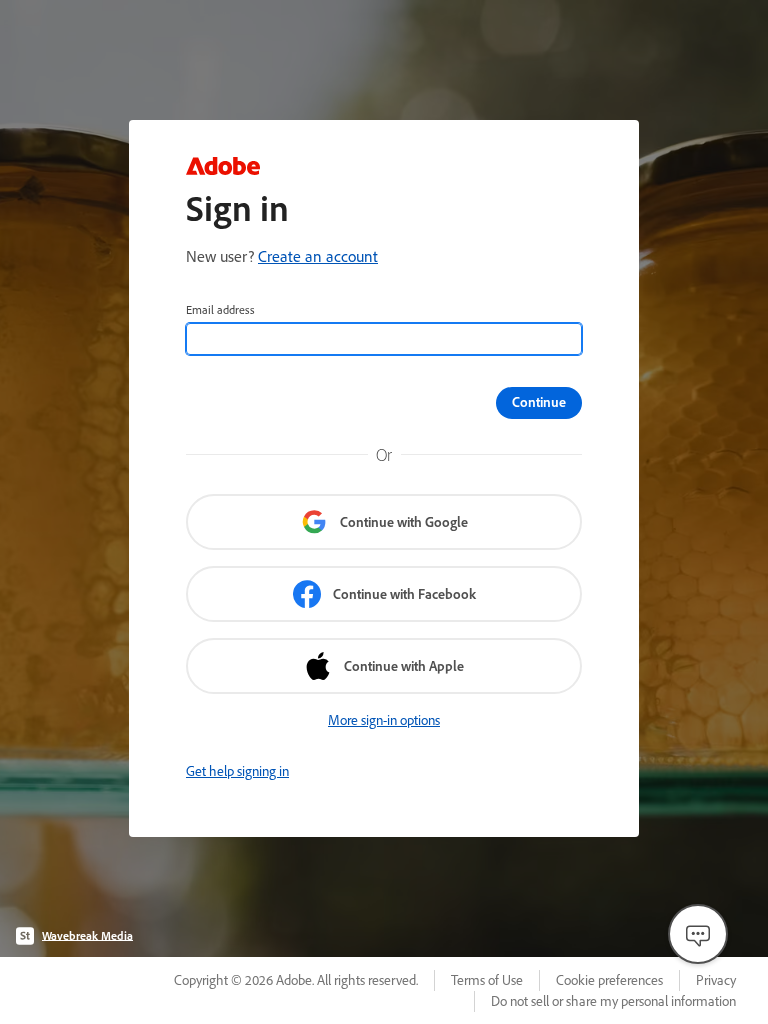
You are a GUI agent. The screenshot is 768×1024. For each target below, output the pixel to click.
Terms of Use (487, 980)
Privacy (716, 980)
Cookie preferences (609, 980)
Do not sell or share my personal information (613, 1001)
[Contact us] (698, 934)
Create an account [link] (318, 256)
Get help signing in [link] (237, 771)
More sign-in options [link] (384, 720)
